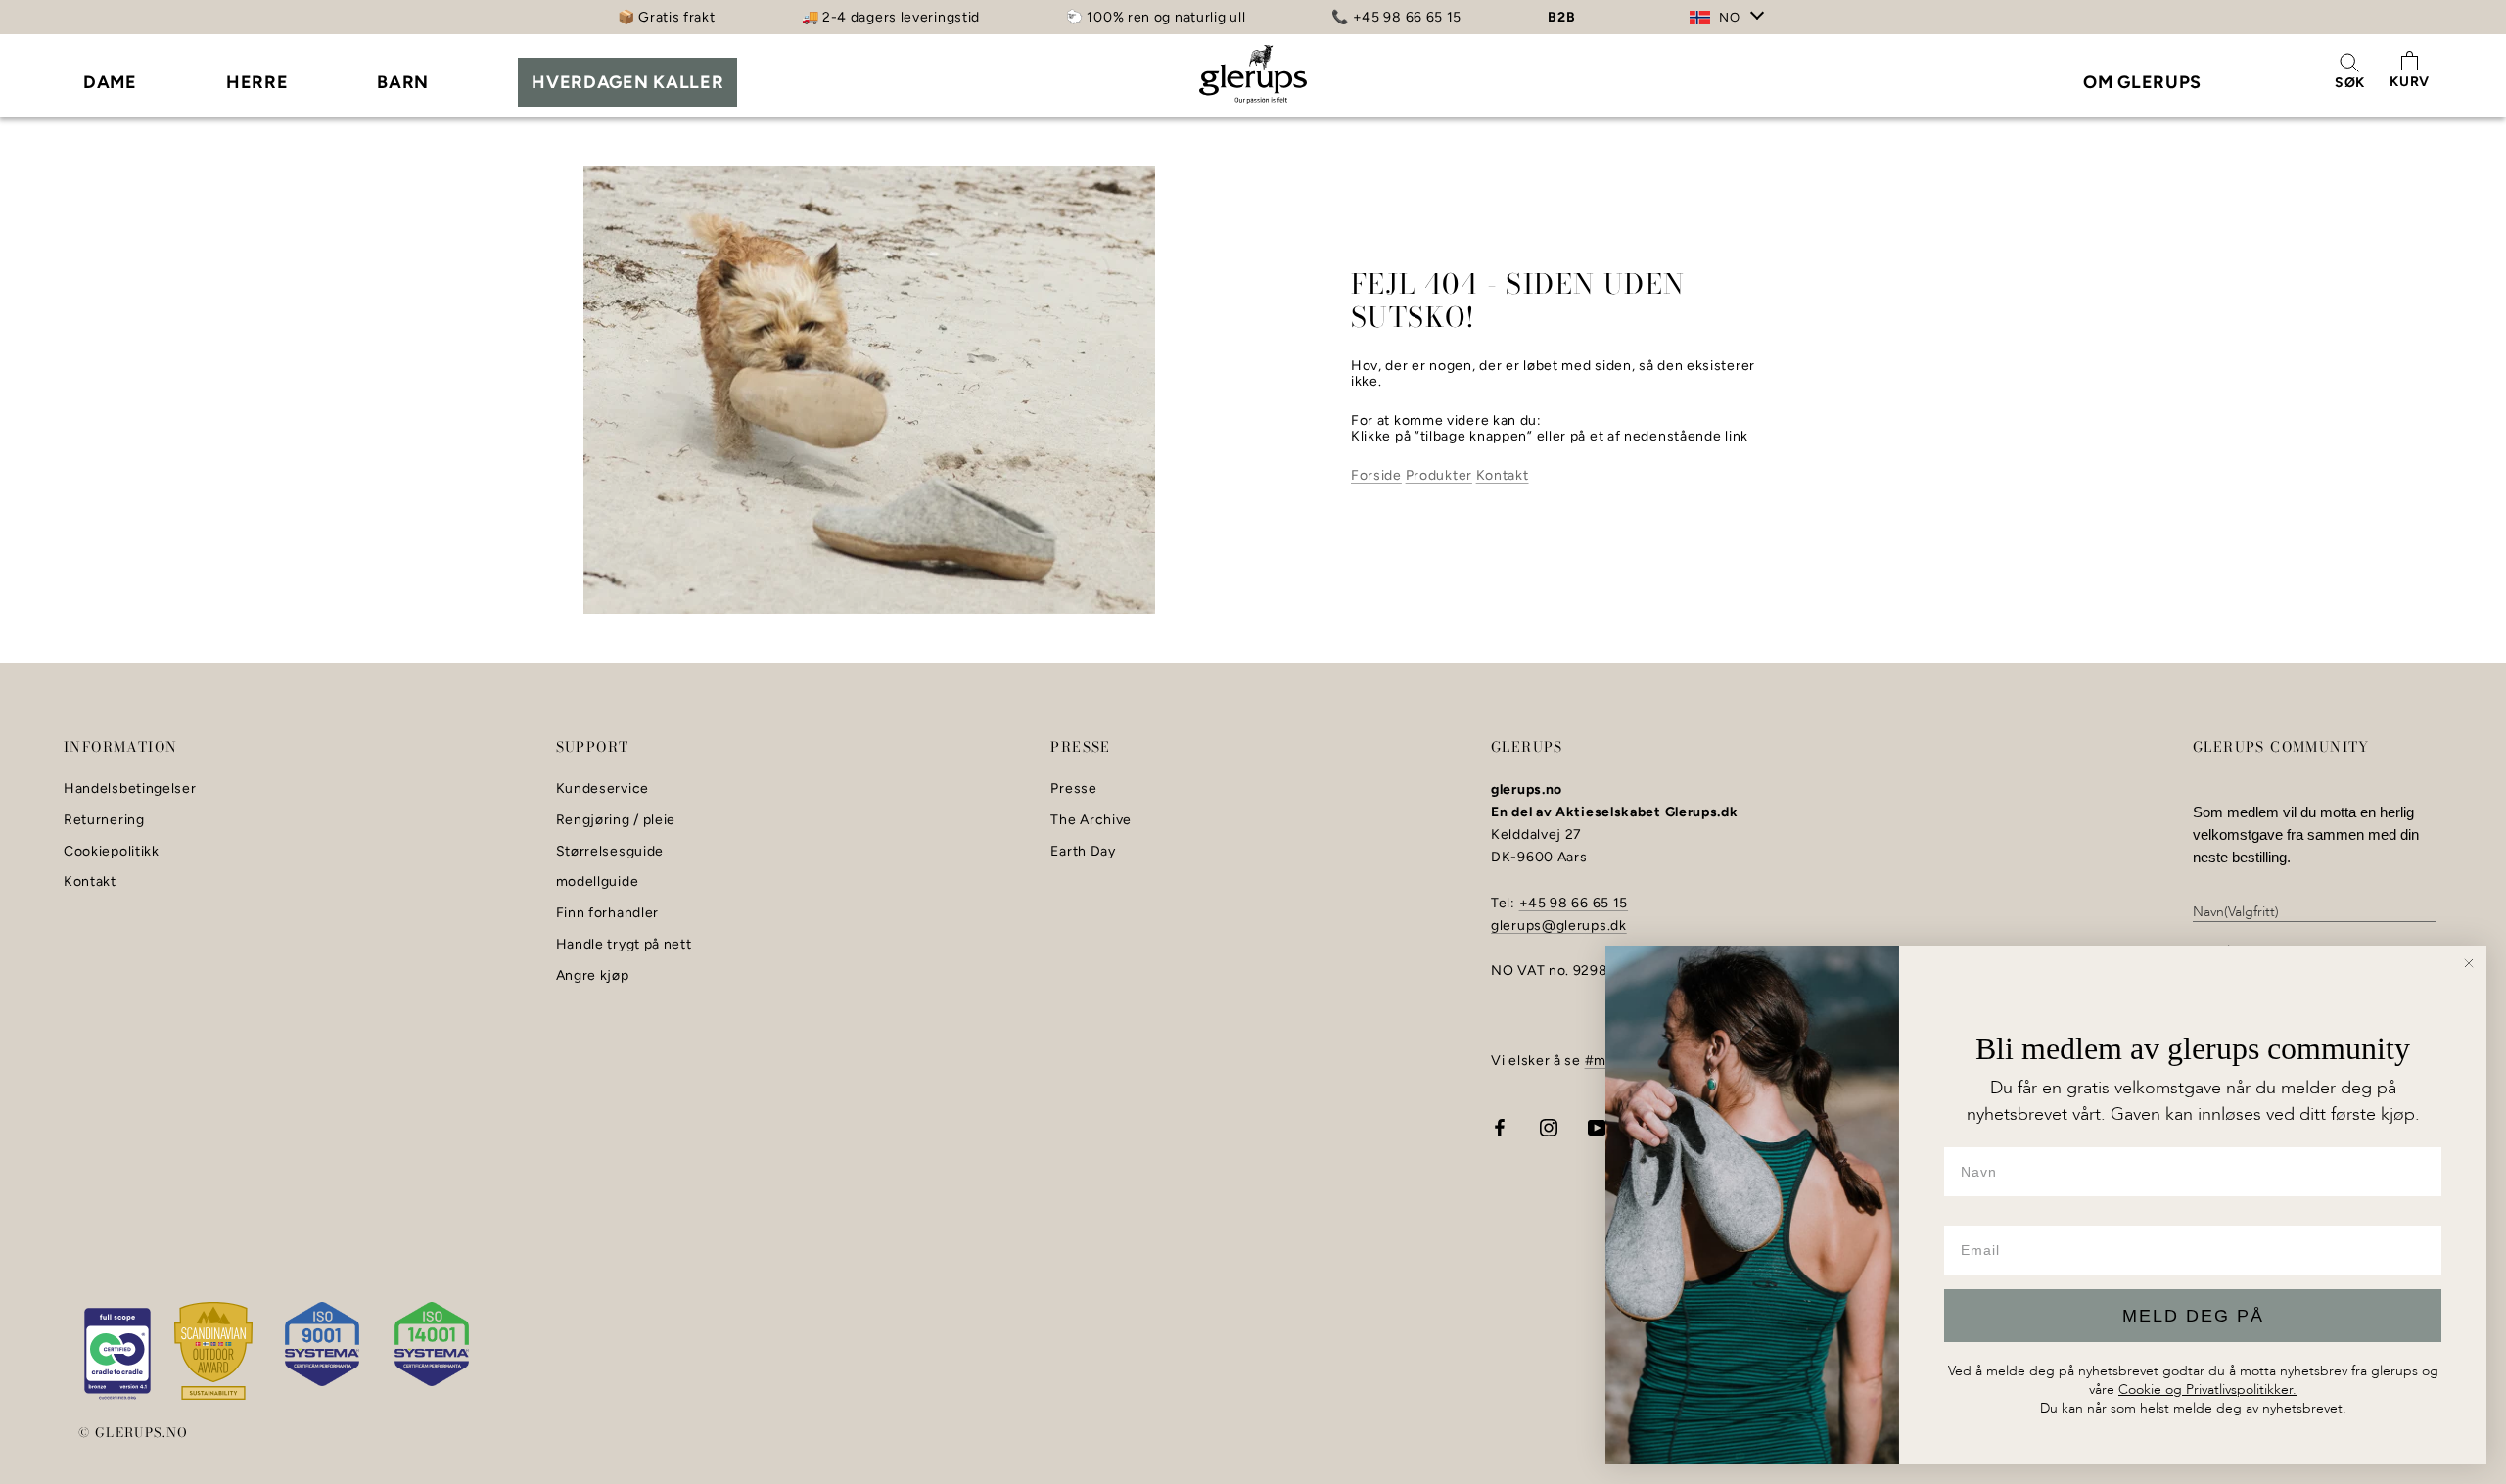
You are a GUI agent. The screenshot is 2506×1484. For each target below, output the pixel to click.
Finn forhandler (608, 913)
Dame (110, 82)
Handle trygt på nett (624, 945)
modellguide (598, 882)
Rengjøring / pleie (616, 820)
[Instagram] (1549, 1126)
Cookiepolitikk (112, 852)
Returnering (104, 820)
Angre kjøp (593, 976)
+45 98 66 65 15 (1574, 903)
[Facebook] (1500, 1126)
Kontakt (1503, 475)
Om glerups (2142, 82)
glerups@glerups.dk (1559, 926)
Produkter (1439, 475)
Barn (403, 82)
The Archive (1091, 820)
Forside (1376, 475)
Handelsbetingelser (130, 789)
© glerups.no (134, 1432)
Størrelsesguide (610, 852)
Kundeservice (603, 789)
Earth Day (1083, 852)
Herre (257, 82)
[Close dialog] (2469, 963)
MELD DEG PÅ (2193, 1316)
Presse (1073, 789)
